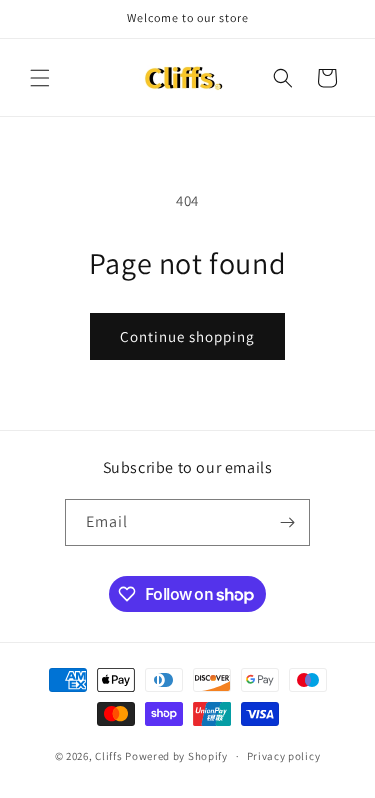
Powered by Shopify (176, 756)
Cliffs (108, 756)
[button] (40, 78)
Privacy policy (284, 756)
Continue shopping (187, 336)
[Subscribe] (287, 522)
